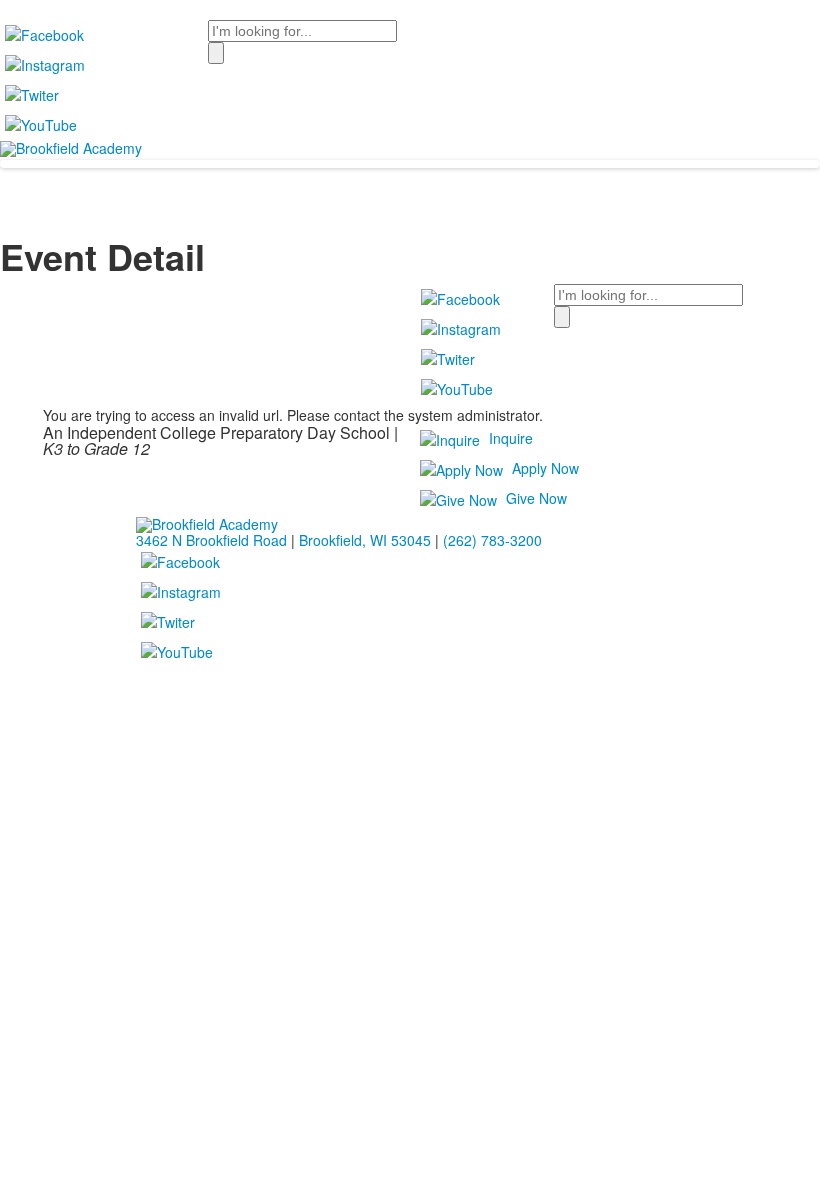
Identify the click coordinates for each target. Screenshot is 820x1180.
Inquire (511, 438)
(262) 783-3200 (492, 540)
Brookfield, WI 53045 (365, 540)
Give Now (536, 498)
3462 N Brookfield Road (211, 540)
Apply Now (545, 468)
